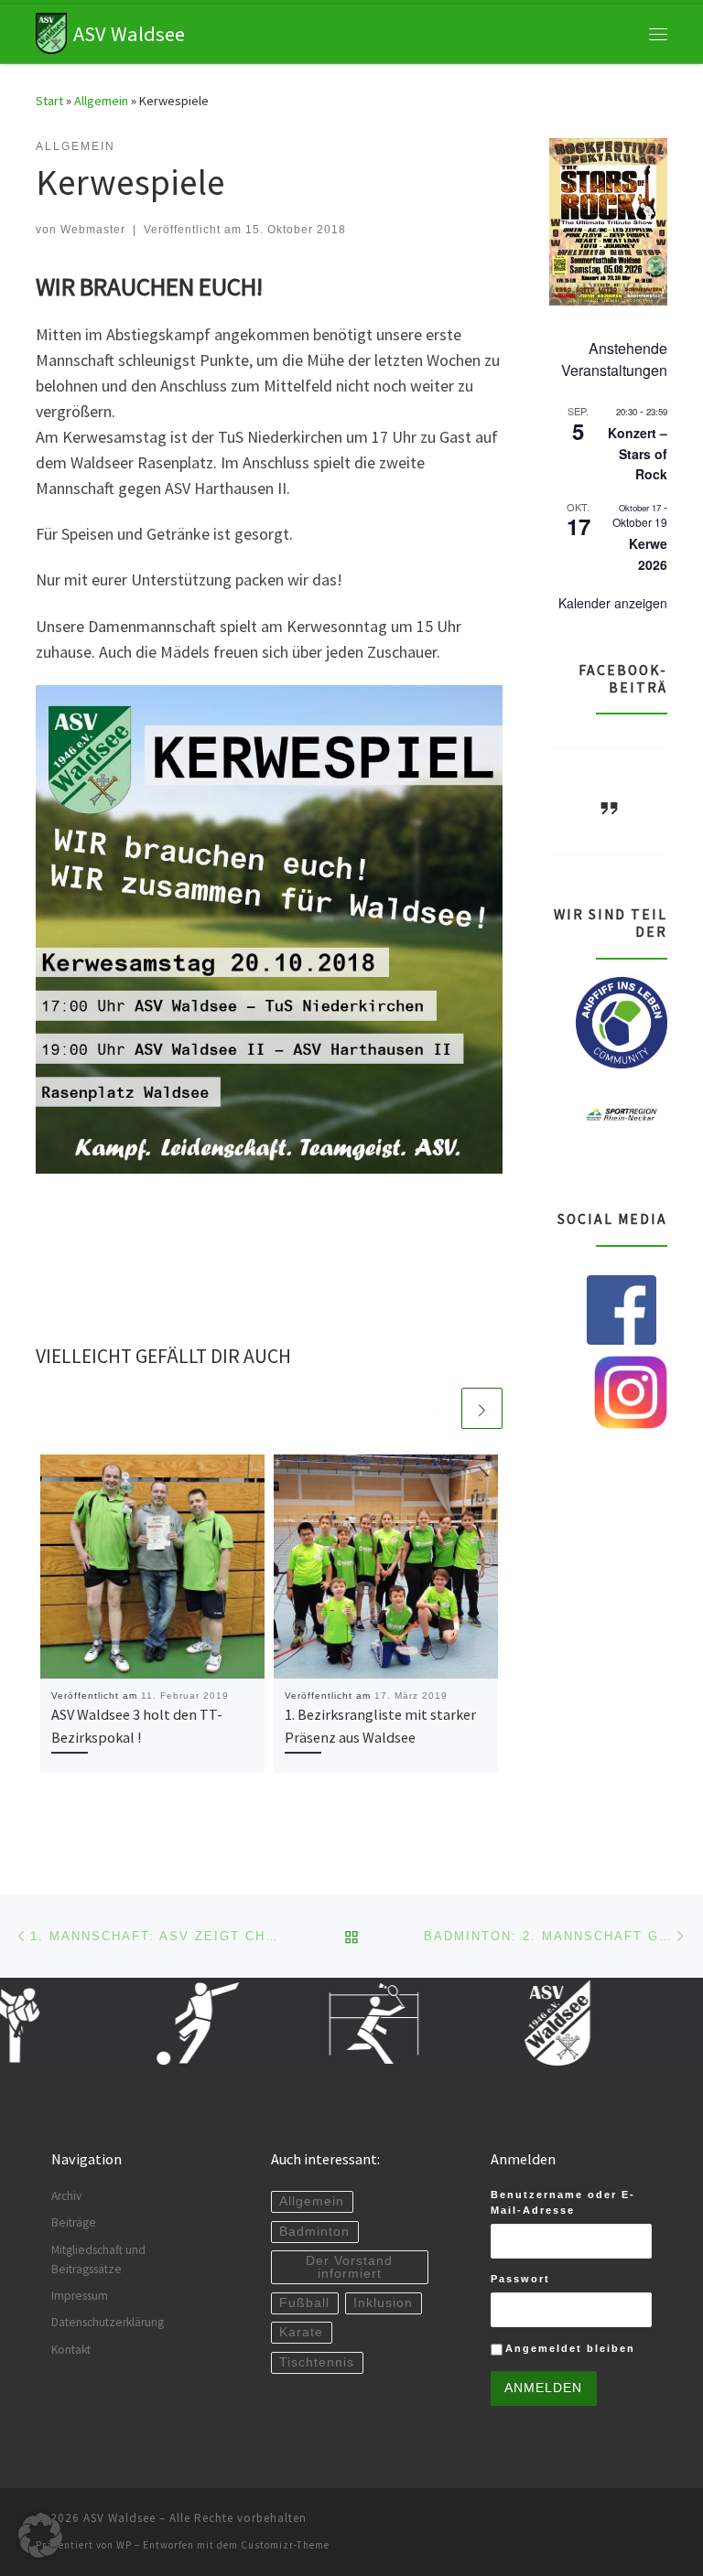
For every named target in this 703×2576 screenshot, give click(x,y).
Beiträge (74, 2222)
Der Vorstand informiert (349, 2267)
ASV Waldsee (119, 2518)
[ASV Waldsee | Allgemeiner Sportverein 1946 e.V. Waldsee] (51, 31)
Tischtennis (317, 2362)
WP (124, 2545)
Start (49, 101)
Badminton (314, 2232)
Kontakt (71, 2350)
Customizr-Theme (285, 2545)
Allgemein (101, 101)
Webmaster (93, 230)
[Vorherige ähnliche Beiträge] (438, 1408)
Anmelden (543, 2388)
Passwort (520, 2279)
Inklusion (383, 2303)
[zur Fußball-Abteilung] (163, 2023)
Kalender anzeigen (613, 603)
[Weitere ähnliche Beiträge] (482, 1408)
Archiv (66, 2196)
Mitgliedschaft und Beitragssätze (98, 2259)
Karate (301, 2332)
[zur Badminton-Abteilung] (346, 2023)
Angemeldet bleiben (570, 2348)
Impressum (80, 2296)
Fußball (304, 2303)
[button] (40, 2536)
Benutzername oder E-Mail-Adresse (563, 2202)
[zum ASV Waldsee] (529, 2023)
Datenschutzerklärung (108, 2322)
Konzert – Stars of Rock (638, 453)
